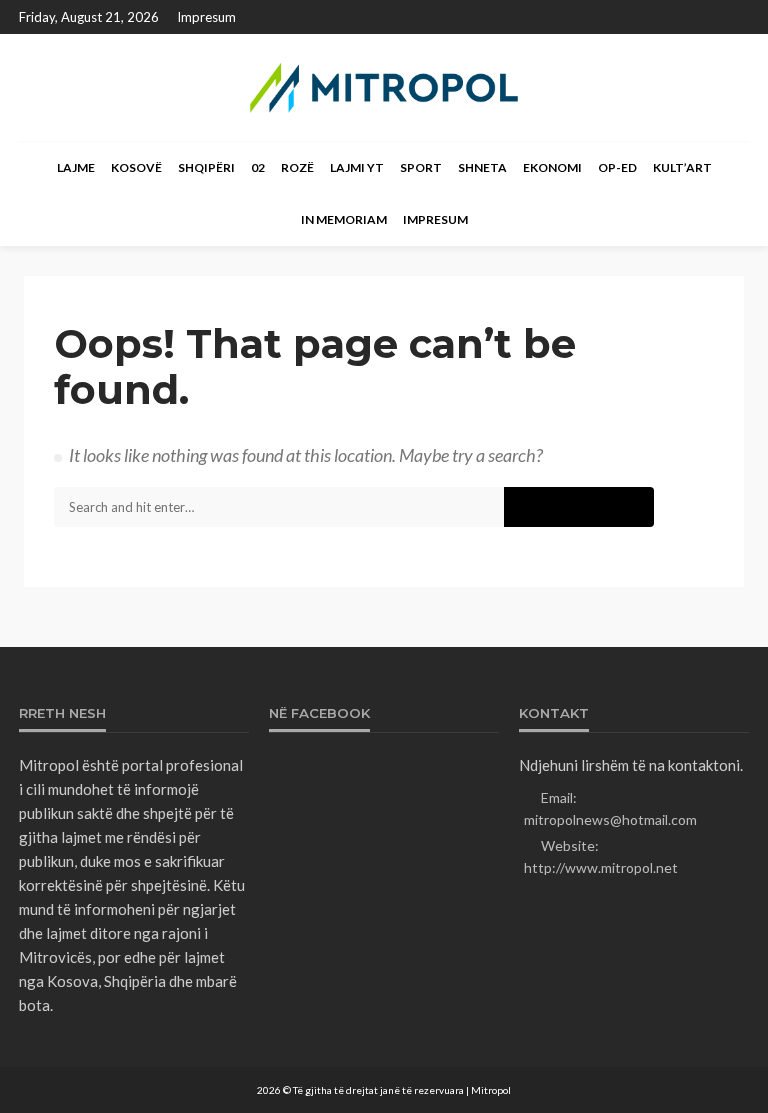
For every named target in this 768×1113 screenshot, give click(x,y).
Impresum (206, 17)
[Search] (732, 168)
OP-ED (617, 167)
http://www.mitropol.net (601, 867)
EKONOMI (552, 167)
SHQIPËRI (206, 167)
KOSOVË (136, 167)
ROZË (297, 167)
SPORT (421, 167)
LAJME (76, 167)
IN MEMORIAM (344, 219)
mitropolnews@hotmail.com (610, 819)
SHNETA (482, 167)
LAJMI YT (357, 167)
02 (258, 167)
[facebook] (736, 17)
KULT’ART (682, 167)
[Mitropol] (384, 87)
